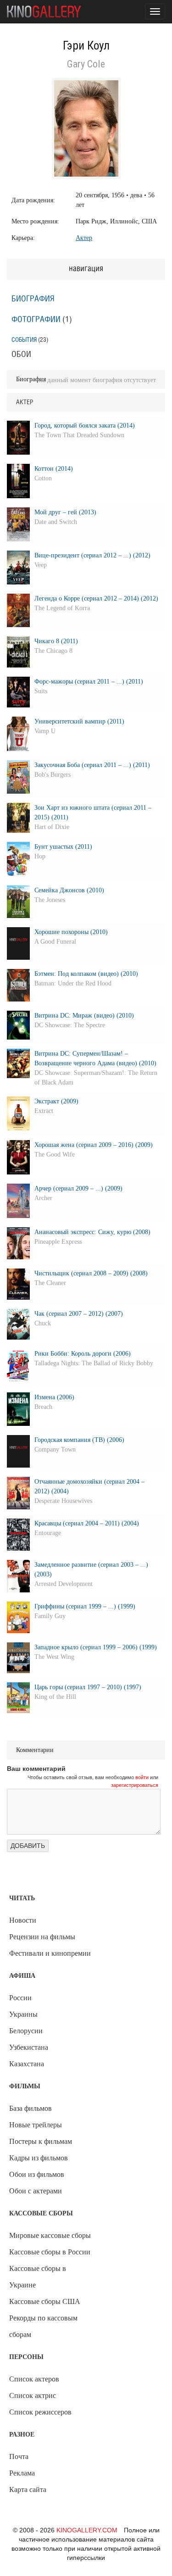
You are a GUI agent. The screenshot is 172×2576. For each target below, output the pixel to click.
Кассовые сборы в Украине (38, 2277)
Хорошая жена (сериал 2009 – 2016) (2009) (94, 1145)
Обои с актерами (36, 2191)
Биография (33, 299)
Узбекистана (29, 2047)
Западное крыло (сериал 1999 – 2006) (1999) (96, 1647)
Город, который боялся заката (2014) (85, 426)
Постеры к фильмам (41, 2141)
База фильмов (31, 2108)
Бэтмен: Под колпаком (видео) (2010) (86, 974)
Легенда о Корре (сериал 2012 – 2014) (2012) (96, 598)
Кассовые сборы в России (50, 2252)
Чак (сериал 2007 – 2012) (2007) (79, 1314)
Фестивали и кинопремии (50, 1953)
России (20, 1998)
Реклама (22, 2473)
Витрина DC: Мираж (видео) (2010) (84, 1015)
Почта (19, 2456)
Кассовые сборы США (45, 2301)
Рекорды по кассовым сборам (43, 2326)
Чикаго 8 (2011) (56, 641)
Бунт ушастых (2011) (63, 847)
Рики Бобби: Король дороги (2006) (83, 1354)
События (24, 340)
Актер (84, 238)
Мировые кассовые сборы (50, 2235)
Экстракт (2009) (56, 1101)
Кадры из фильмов (39, 2158)
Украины (23, 2014)
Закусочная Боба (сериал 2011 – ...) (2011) (92, 765)
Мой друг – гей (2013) (65, 512)
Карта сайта (28, 2490)
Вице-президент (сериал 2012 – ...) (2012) (92, 555)
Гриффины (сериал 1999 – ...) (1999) (85, 1606)
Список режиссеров (40, 2412)
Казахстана (27, 2064)
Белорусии (26, 2031)
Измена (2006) (54, 1397)
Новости (23, 1920)
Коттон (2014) (54, 469)
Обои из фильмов (37, 2174)
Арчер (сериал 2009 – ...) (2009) (78, 1188)
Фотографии (36, 320)
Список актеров (34, 2379)
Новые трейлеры (36, 2125)
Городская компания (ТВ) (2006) (79, 1440)
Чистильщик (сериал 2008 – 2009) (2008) (91, 1273)
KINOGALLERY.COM (87, 2530)
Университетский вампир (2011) (79, 721)
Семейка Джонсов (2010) (69, 890)
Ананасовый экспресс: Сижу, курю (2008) (92, 1232)
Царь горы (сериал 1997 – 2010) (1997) (88, 1687)
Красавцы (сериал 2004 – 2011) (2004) (87, 1523)
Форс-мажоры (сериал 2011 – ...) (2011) (89, 682)
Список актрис (33, 2395)
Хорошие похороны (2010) (71, 932)
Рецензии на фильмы (42, 1937)
